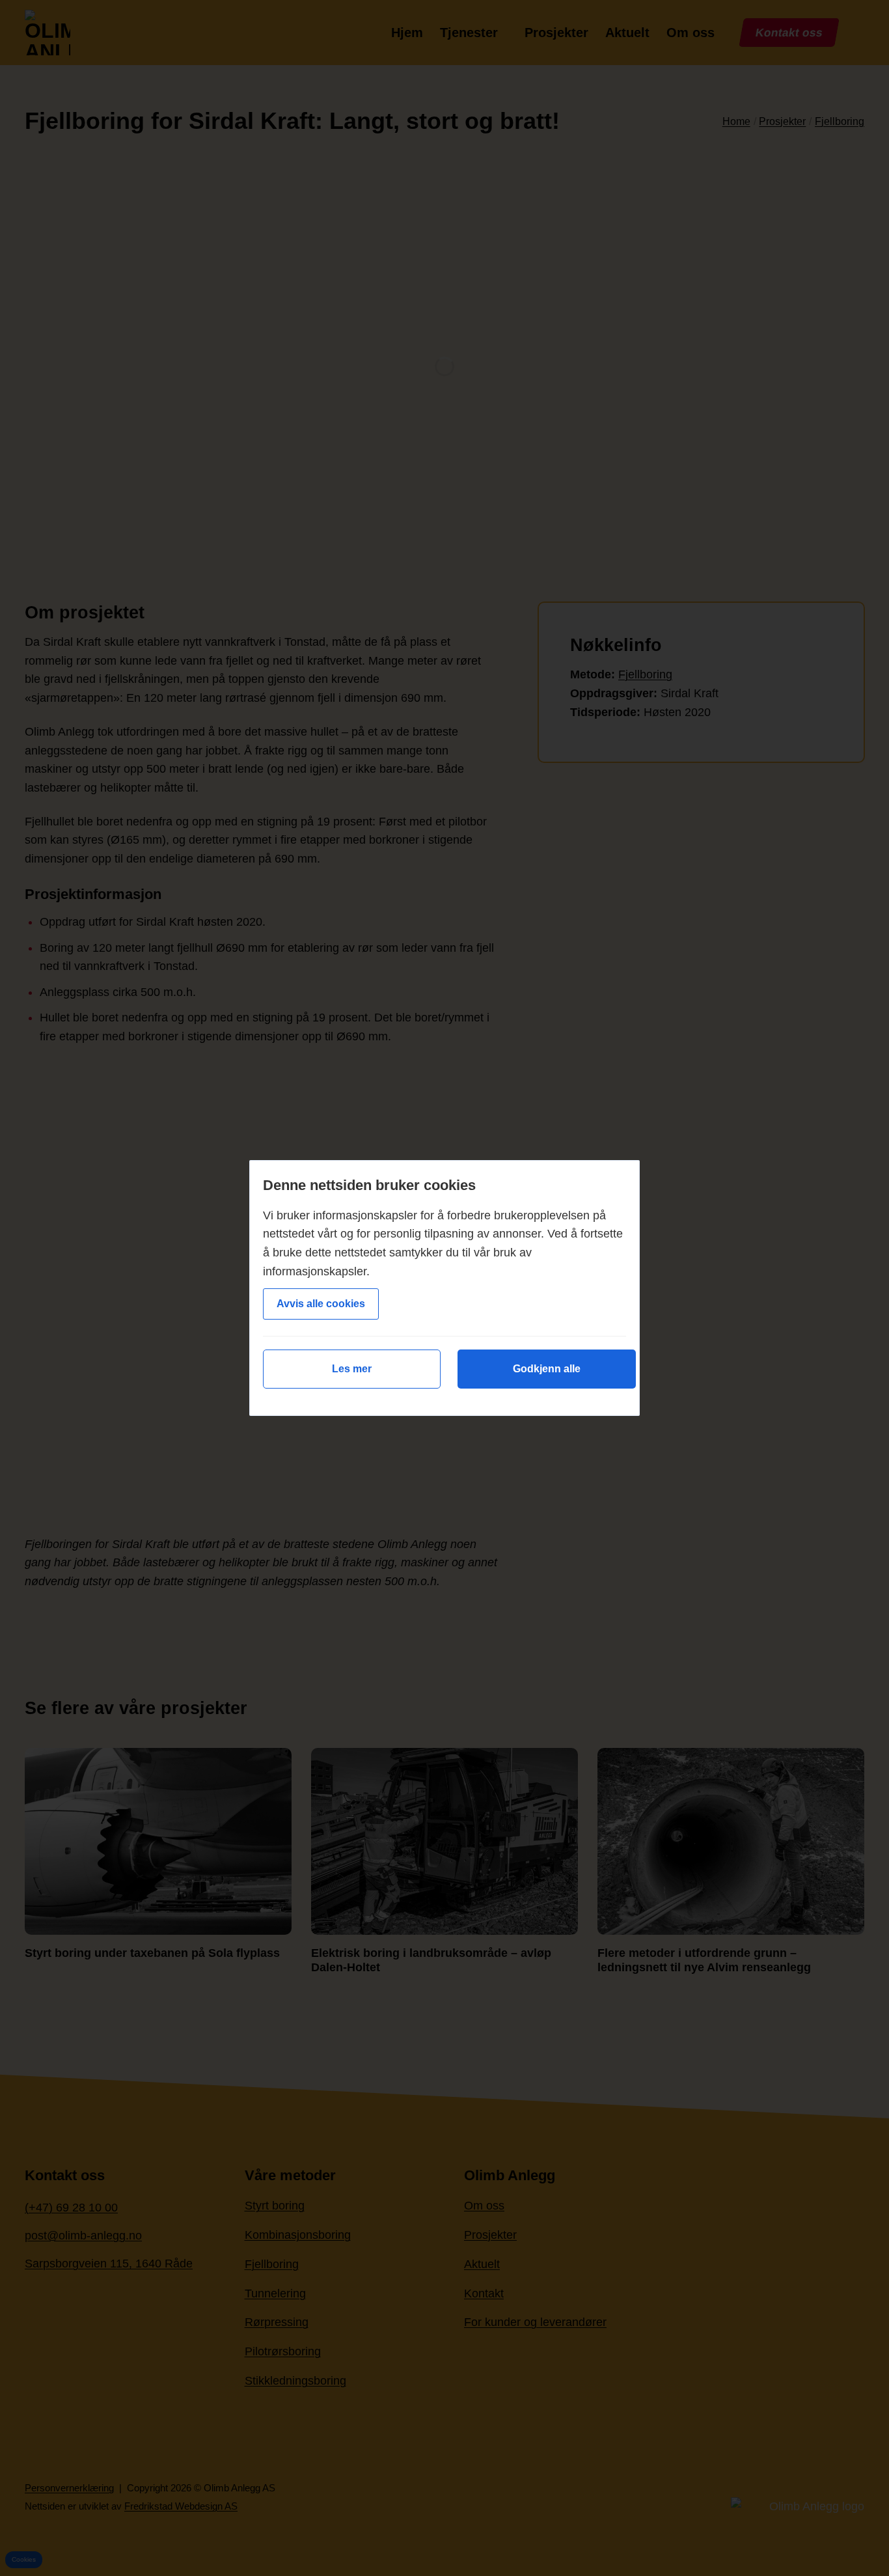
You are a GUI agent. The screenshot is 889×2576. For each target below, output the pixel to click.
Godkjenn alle (547, 1369)
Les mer (352, 1369)
